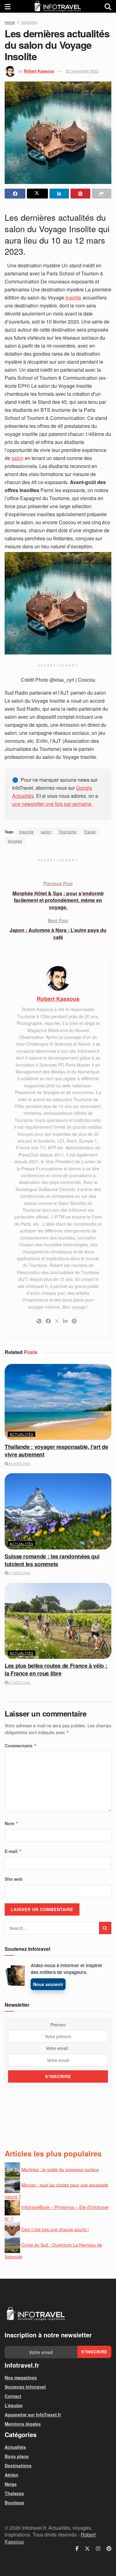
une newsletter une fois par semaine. (52, 804)
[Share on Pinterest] (80, 194)
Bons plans (17, 2456)
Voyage (15, 841)
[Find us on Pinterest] (109, 2549)
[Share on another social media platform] (102, 194)
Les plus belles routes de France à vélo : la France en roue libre (56, 1669)
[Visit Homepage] (58, 6)
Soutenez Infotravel (25, 2387)
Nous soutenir (48, 1984)
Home (10, 22)
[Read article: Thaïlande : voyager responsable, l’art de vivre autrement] (58, 1402)
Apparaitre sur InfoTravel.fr (33, 2415)
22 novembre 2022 (82, 71)
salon (17, 458)
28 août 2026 (19, 1464)
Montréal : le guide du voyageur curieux (60, 2169)
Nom (12, 1823)
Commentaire (21, 1746)
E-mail (13, 1851)
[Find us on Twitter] (87, 2549)
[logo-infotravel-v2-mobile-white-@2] (36, 2314)
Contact (13, 2396)
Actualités (29, 22)
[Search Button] (108, 6)
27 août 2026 (19, 1573)
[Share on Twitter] (37, 194)
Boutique (14, 2503)
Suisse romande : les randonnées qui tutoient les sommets (52, 1560)
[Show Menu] (8, 6)
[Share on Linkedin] (59, 194)
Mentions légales (23, 2424)
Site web (14, 1879)
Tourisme (68, 832)
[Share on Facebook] (15, 194)
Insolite (73, 297)
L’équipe (14, 2405)
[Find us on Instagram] (98, 2549)
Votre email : (58, 2048)
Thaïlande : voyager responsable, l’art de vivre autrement (56, 1451)
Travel (90, 832)
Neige (11, 2484)
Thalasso (14, 2493)
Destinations (18, 2465)
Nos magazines (21, 2377)
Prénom (58, 2025)
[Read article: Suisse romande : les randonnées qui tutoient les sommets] (58, 1511)
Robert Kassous (39, 71)
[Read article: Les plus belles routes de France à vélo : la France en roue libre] (58, 1621)
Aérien (11, 2475)
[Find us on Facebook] (77, 2549)
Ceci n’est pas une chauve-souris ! (55, 2229)
